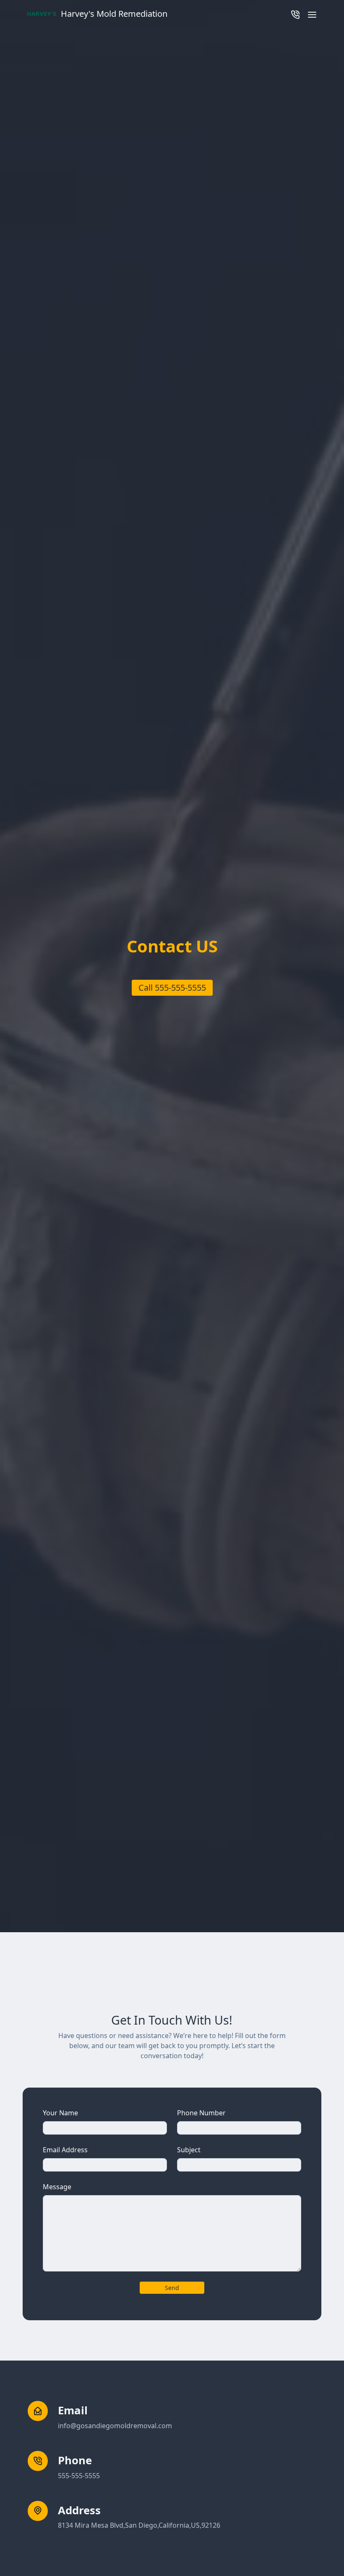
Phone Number (201, 2113)
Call (172, 988)
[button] (312, 14)
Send (172, 2288)
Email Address (65, 2150)
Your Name (60, 2113)
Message (57, 2187)
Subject (189, 2150)
